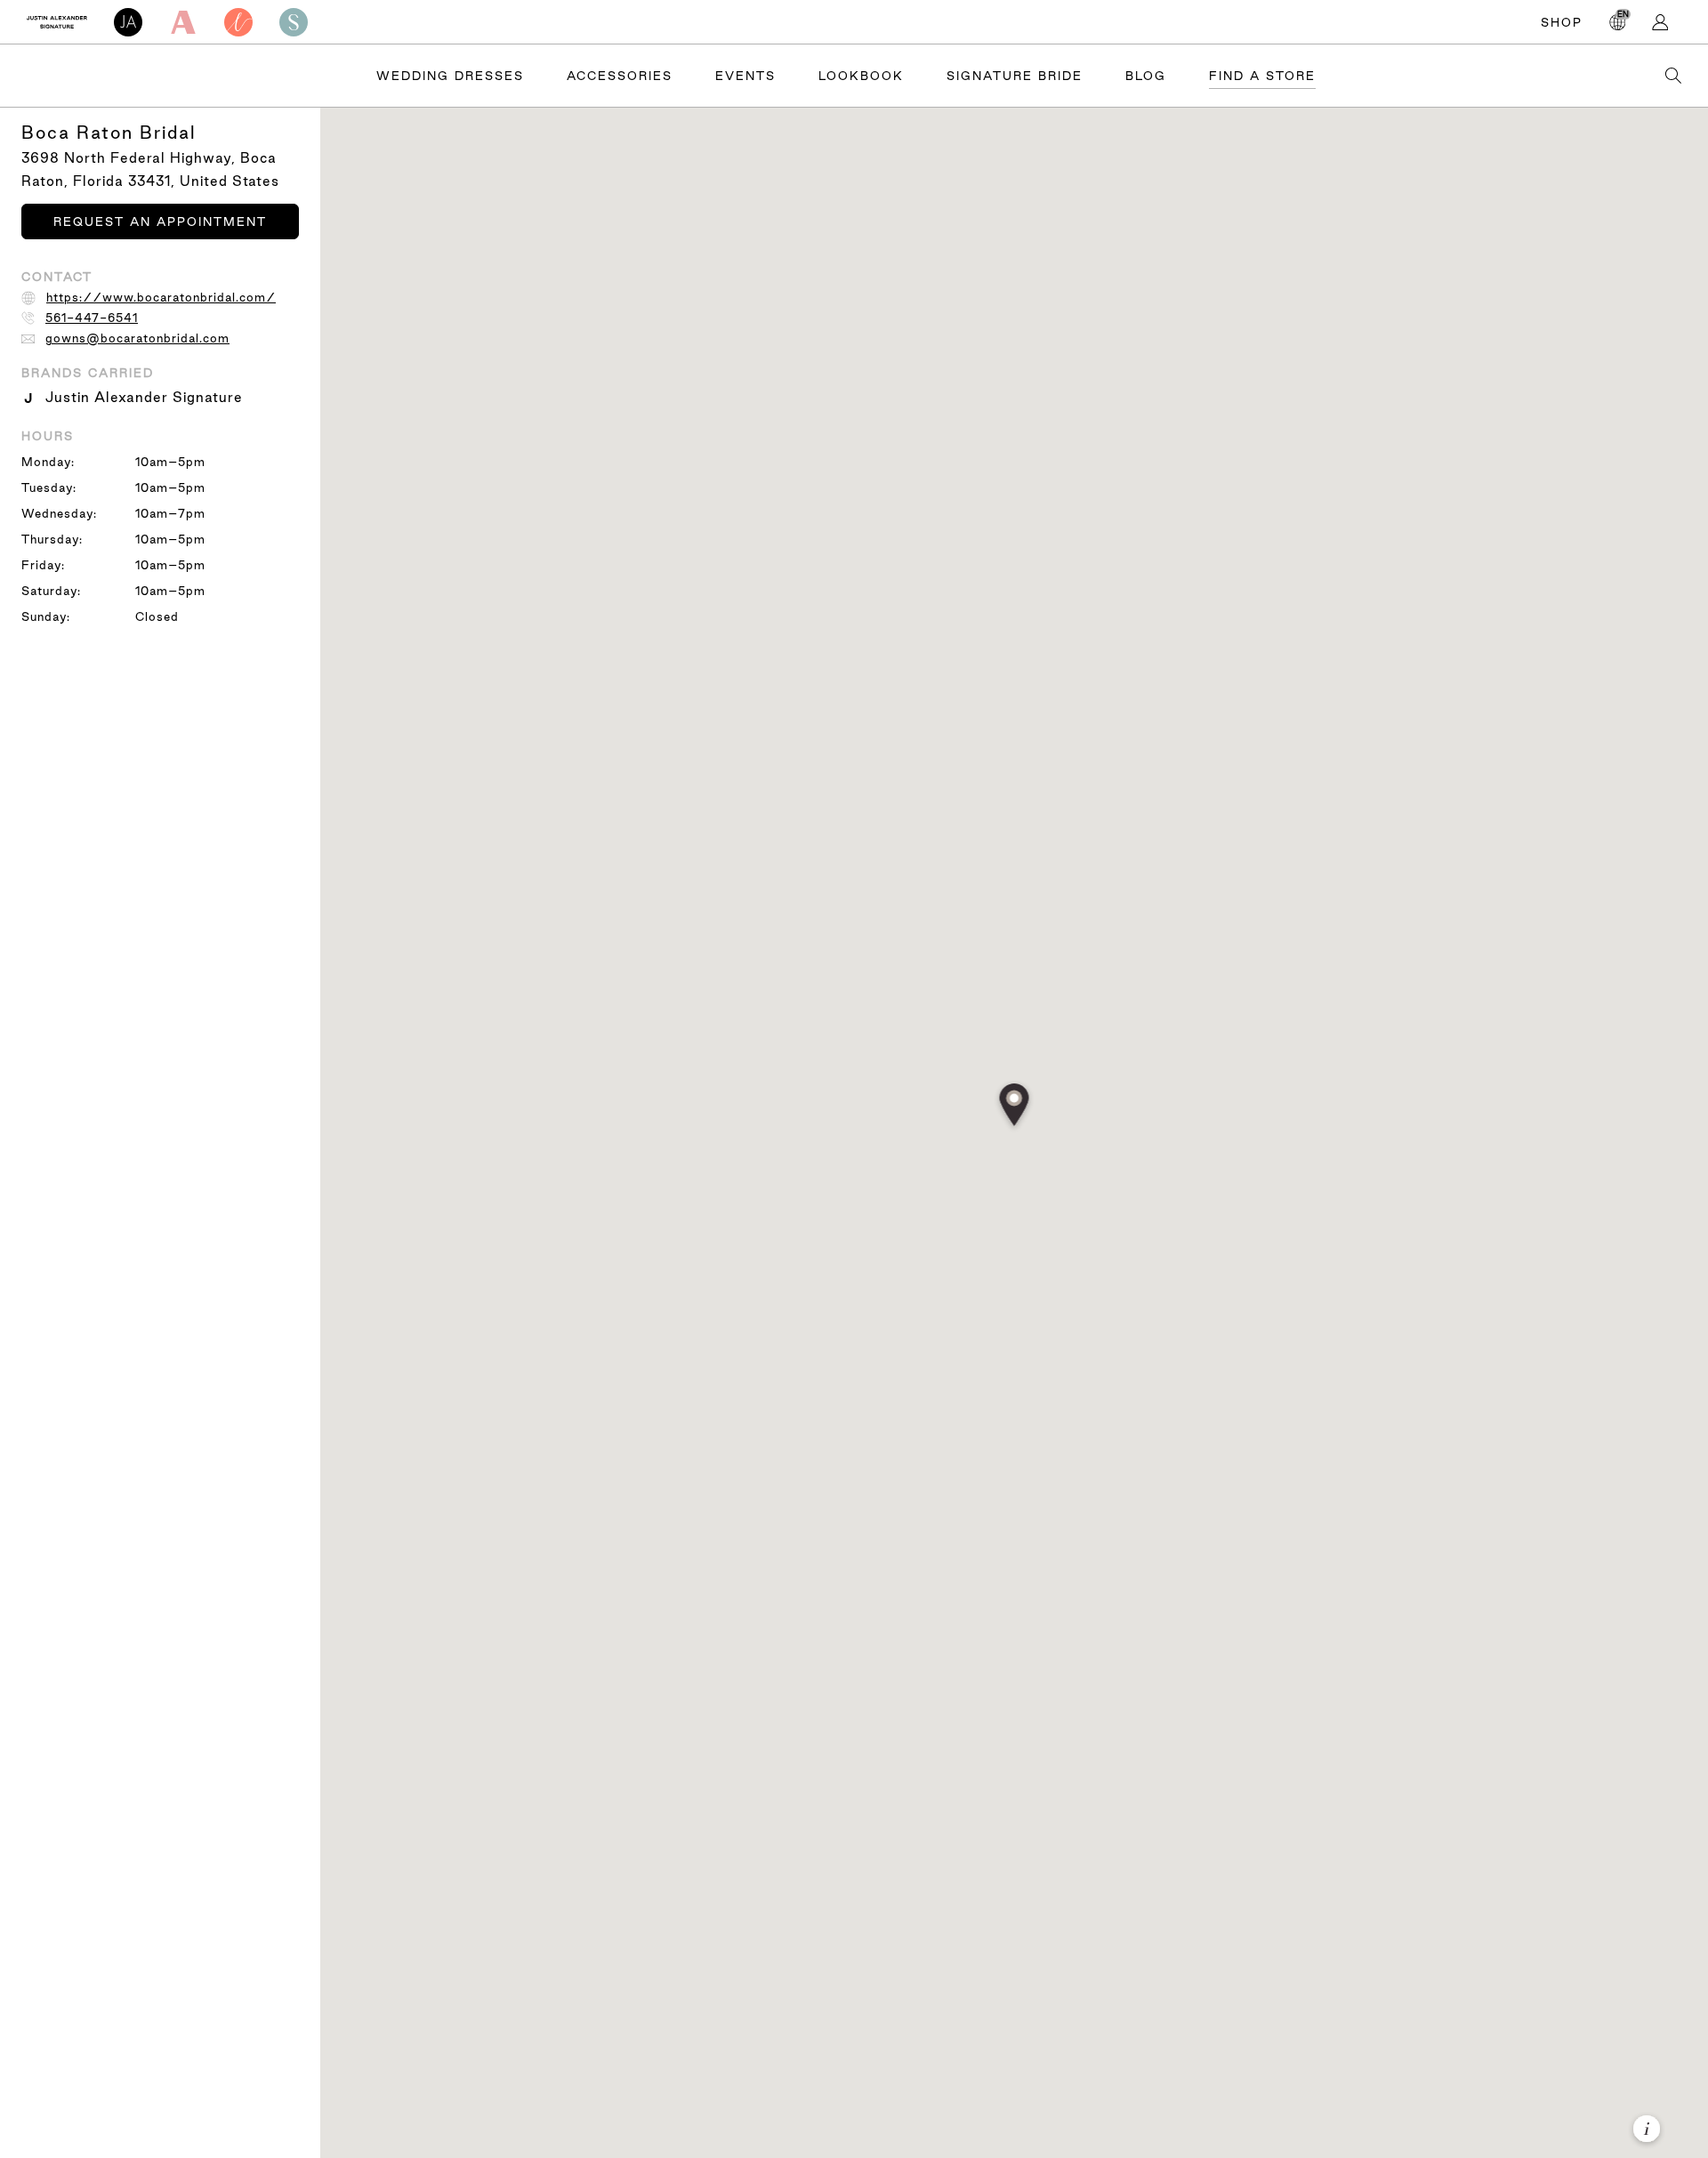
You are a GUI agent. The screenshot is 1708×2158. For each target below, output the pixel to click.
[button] (1015, 1107)
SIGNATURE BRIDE (1015, 76)
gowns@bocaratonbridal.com (137, 338)
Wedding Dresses (450, 76)
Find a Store (1262, 76)
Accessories (620, 76)
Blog (1146, 76)
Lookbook (861, 76)
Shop (1562, 22)
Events (745, 76)
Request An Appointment (160, 221)
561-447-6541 (92, 318)
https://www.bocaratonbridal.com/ (161, 297)
